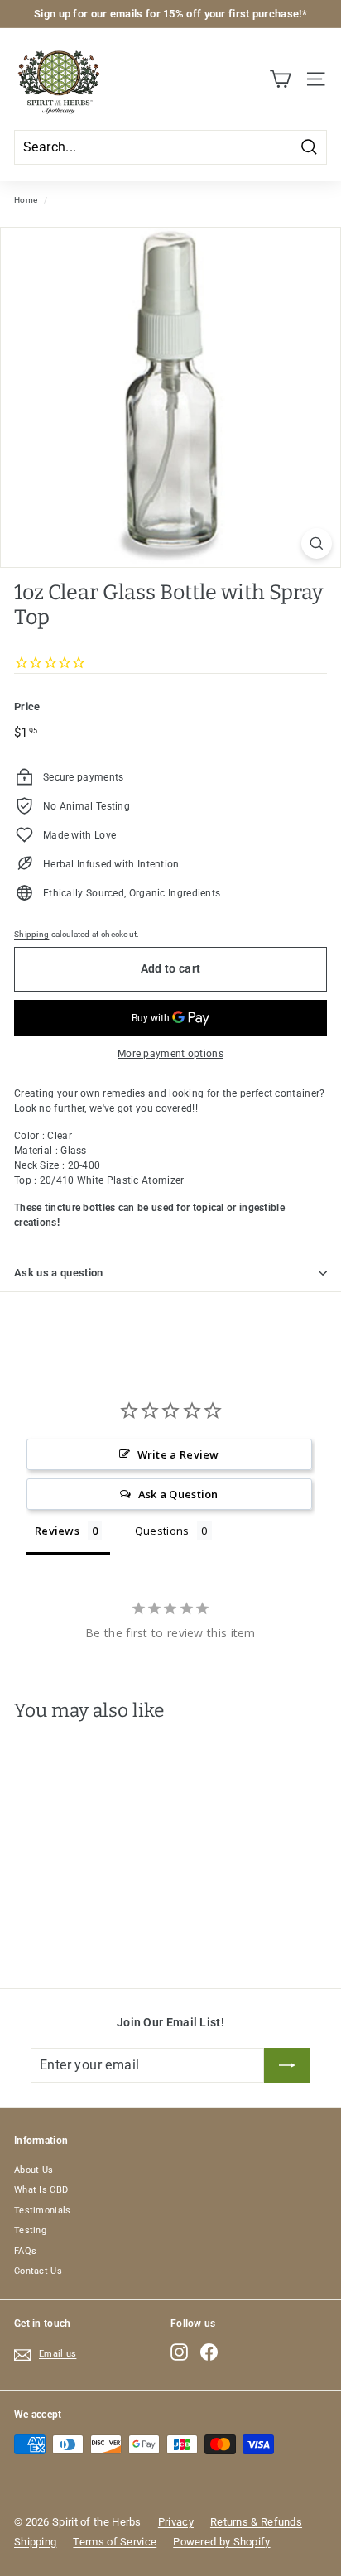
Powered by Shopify (221, 2542)
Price (27, 706)
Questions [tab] (162, 1531)
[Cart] (280, 79)
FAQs (25, 2251)
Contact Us (38, 2271)
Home (26, 200)
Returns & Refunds (256, 2522)
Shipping (31, 934)
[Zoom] (317, 543)
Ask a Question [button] (178, 1494)
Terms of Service (115, 2542)
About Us (34, 2170)
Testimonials (43, 2211)
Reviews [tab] (57, 1531)
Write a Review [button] (178, 1454)
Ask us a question (59, 1273)
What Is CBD (41, 2190)
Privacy (176, 2522)
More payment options (170, 1054)
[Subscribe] (287, 2065)
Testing (30, 2230)
